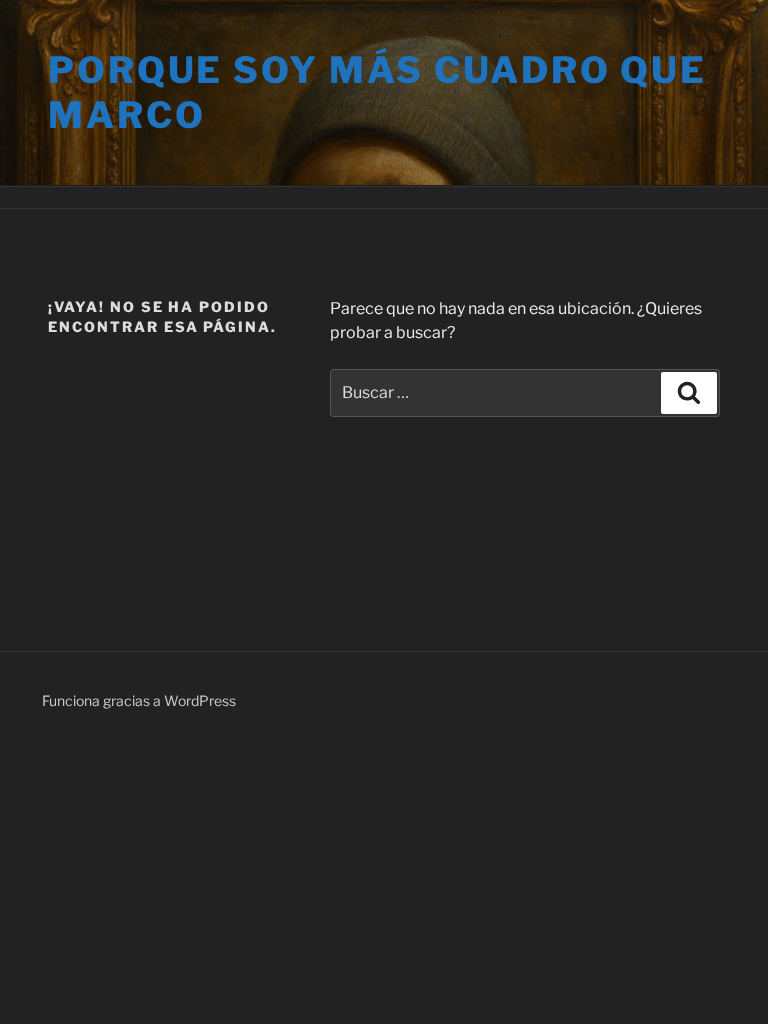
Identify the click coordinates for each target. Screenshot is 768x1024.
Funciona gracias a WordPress (139, 700)
